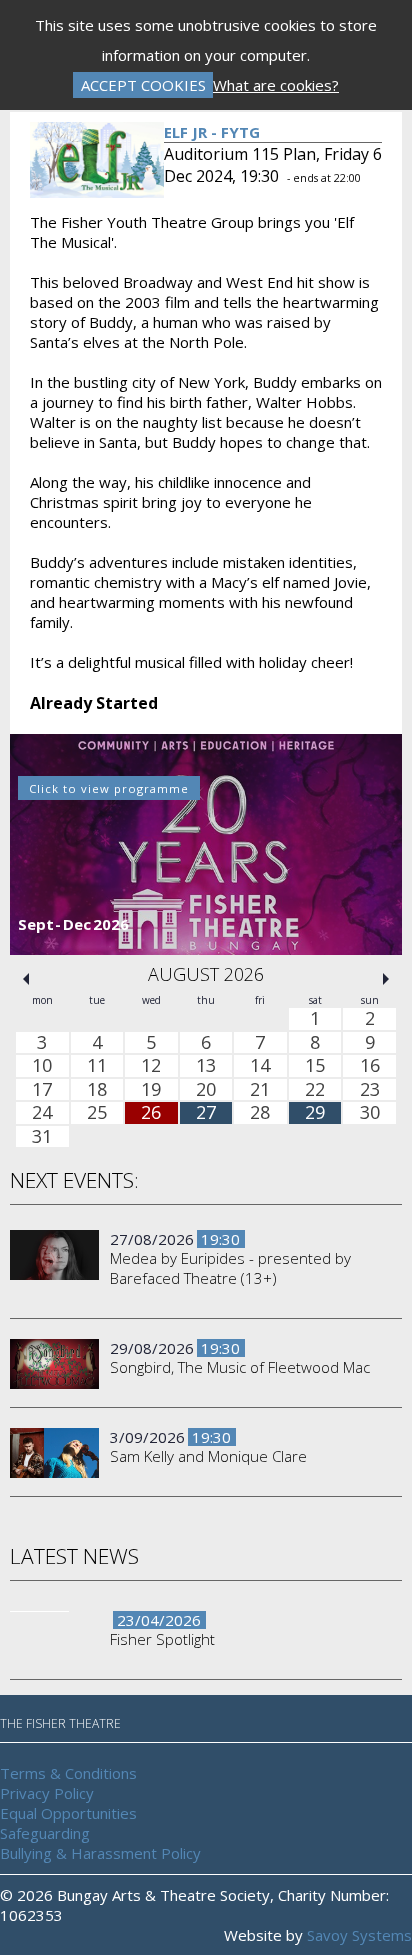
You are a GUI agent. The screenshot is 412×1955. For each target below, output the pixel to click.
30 (370, 1114)
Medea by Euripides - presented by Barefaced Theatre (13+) (230, 1268)
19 (151, 1090)
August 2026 (206, 974)
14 (260, 1066)
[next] (386, 979)
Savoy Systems (359, 1935)
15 (315, 1066)
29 (315, 1114)
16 (370, 1066)
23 (370, 1090)
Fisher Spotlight (162, 1639)
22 (315, 1090)
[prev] (26, 979)
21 (260, 1090)
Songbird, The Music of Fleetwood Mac (240, 1367)
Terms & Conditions (68, 1773)
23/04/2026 (159, 1620)
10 (42, 1066)
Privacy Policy (47, 1793)
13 (206, 1066)
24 (42, 1114)
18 (97, 1090)
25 (97, 1114)
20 (206, 1090)
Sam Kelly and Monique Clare (208, 1456)
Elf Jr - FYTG (212, 132)
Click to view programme (109, 788)
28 (260, 1114)
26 (151, 1114)
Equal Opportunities (68, 1813)
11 (97, 1066)
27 (206, 1114)
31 (42, 1137)
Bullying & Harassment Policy (100, 1853)
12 (151, 1066)
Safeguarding (45, 1833)
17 (42, 1090)
